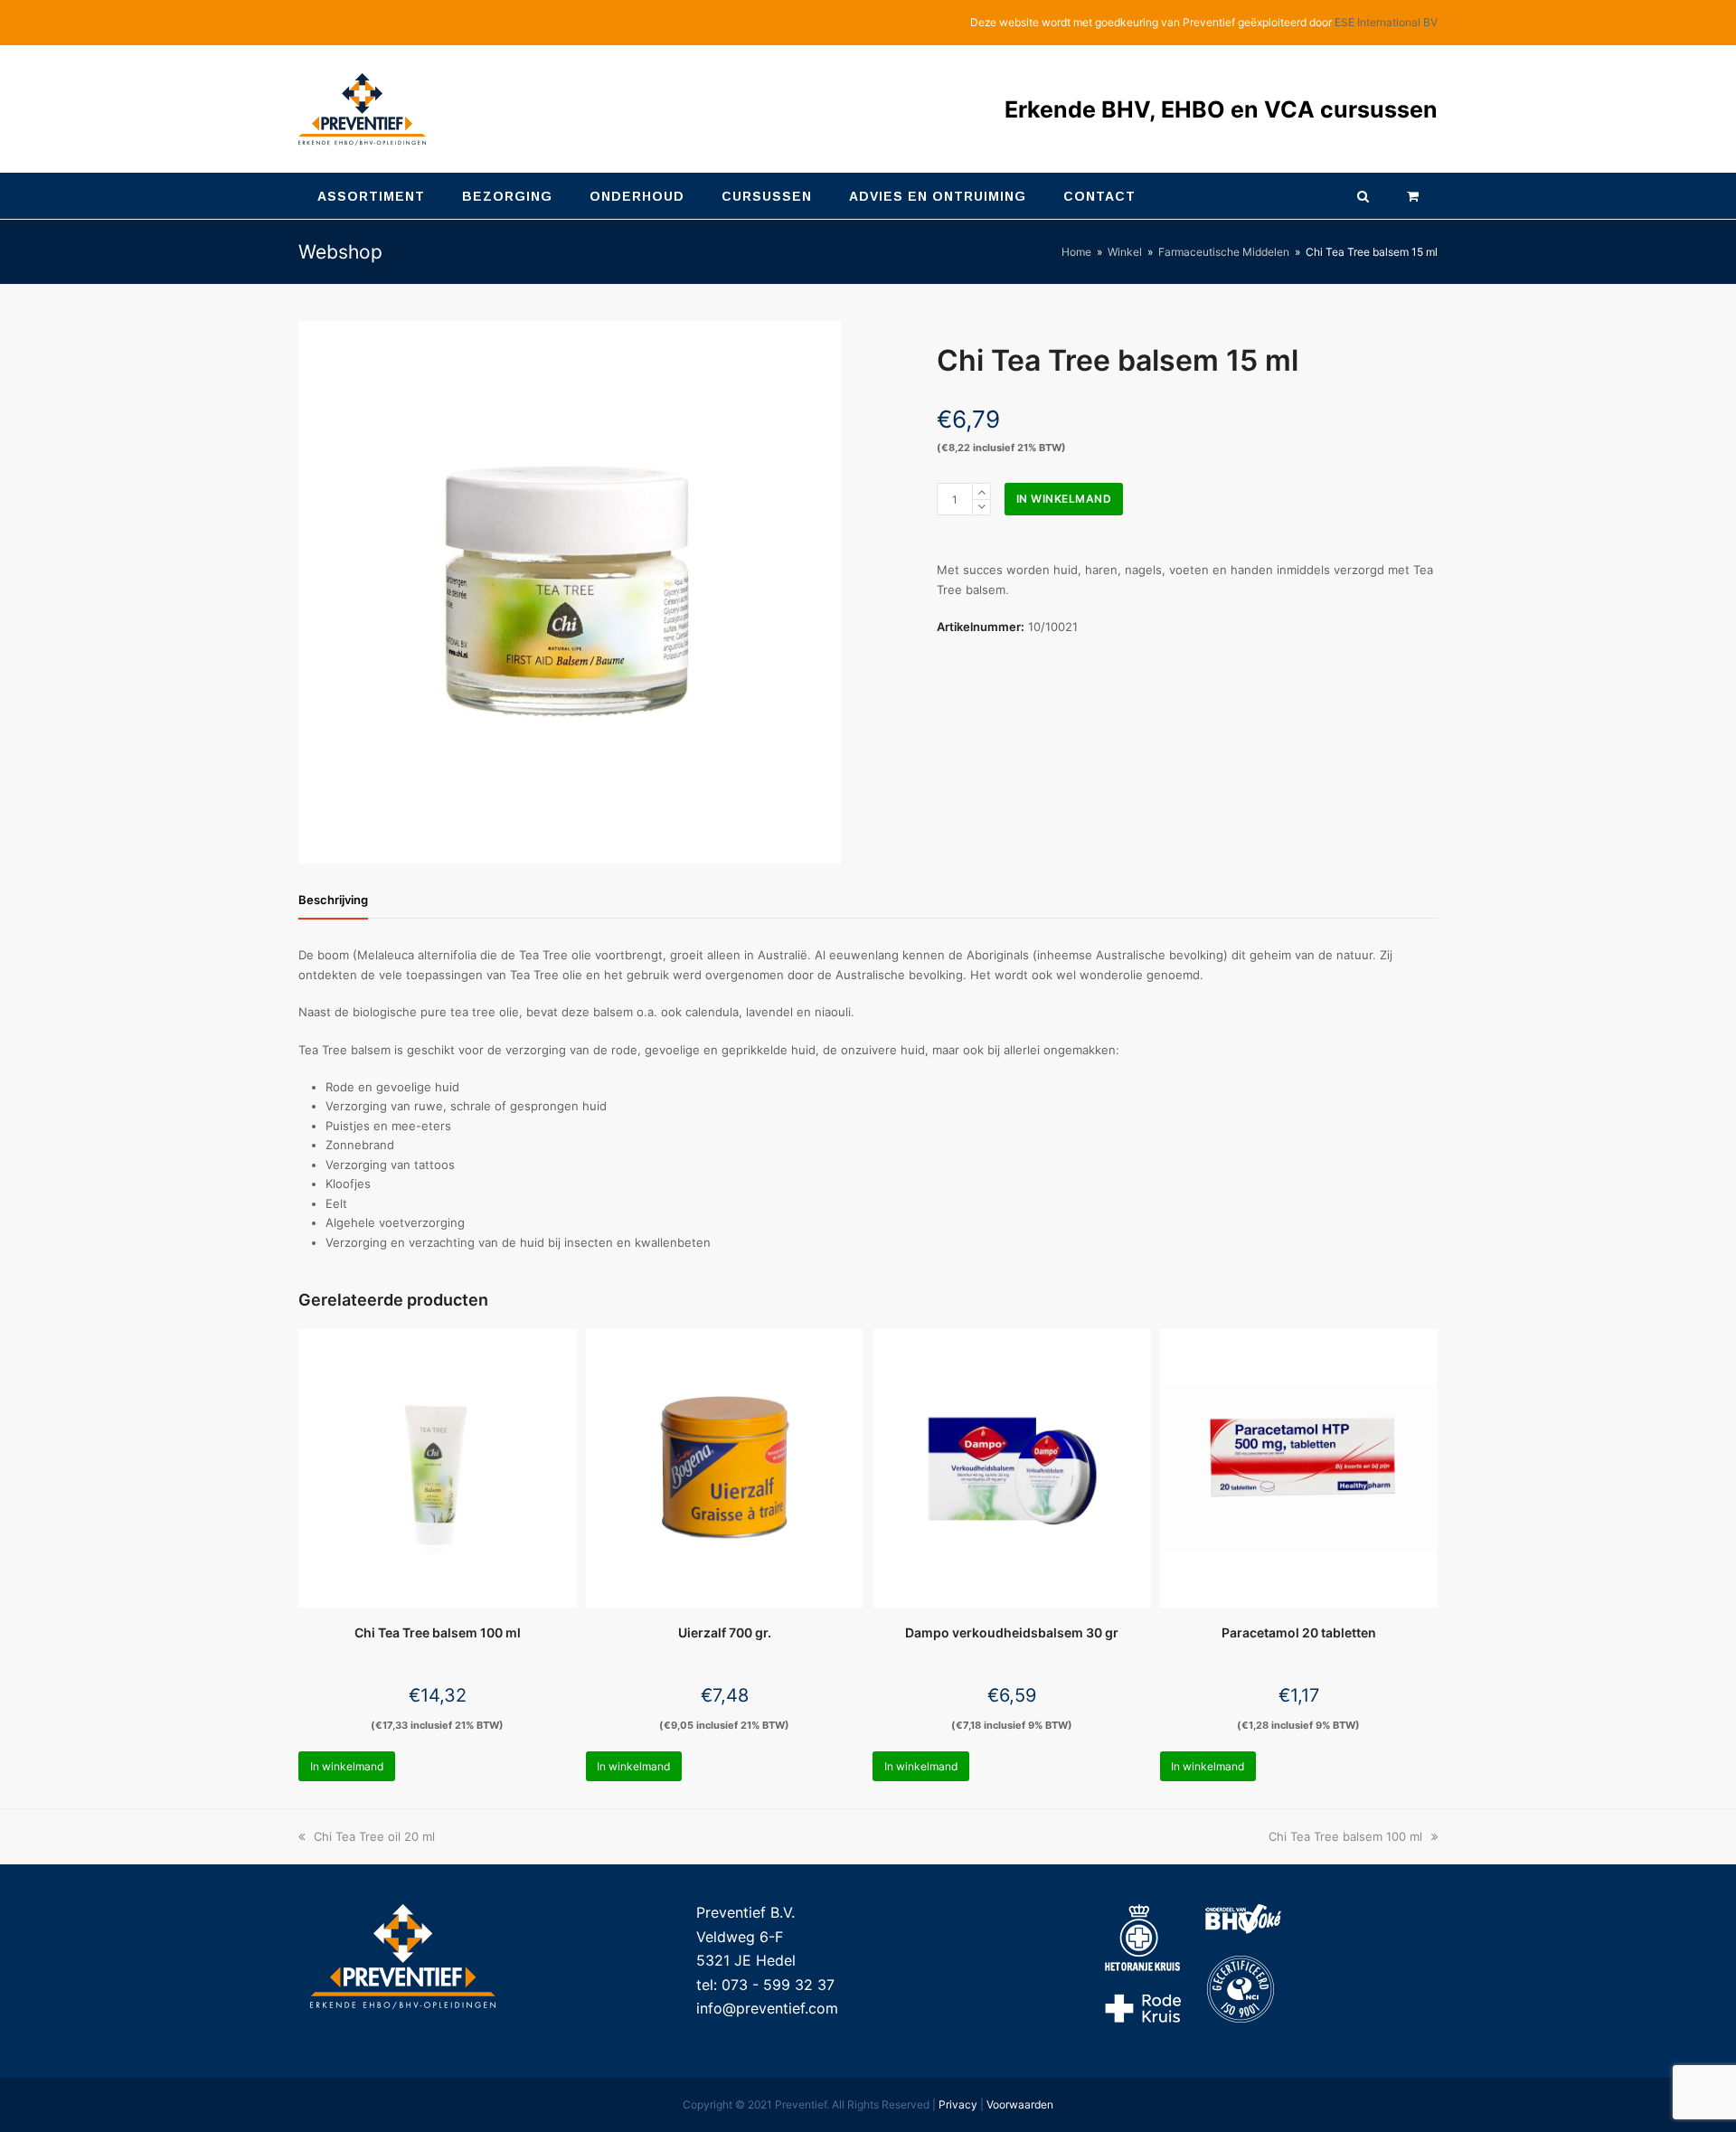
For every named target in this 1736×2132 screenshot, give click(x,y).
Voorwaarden (1020, 2104)
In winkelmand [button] (347, 1766)
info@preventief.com (767, 2008)
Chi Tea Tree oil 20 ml (374, 1836)
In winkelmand (1064, 499)
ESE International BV (1386, 22)
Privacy (958, 2104)
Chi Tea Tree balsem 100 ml (1345, 1836)
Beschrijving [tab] (333, 900)
